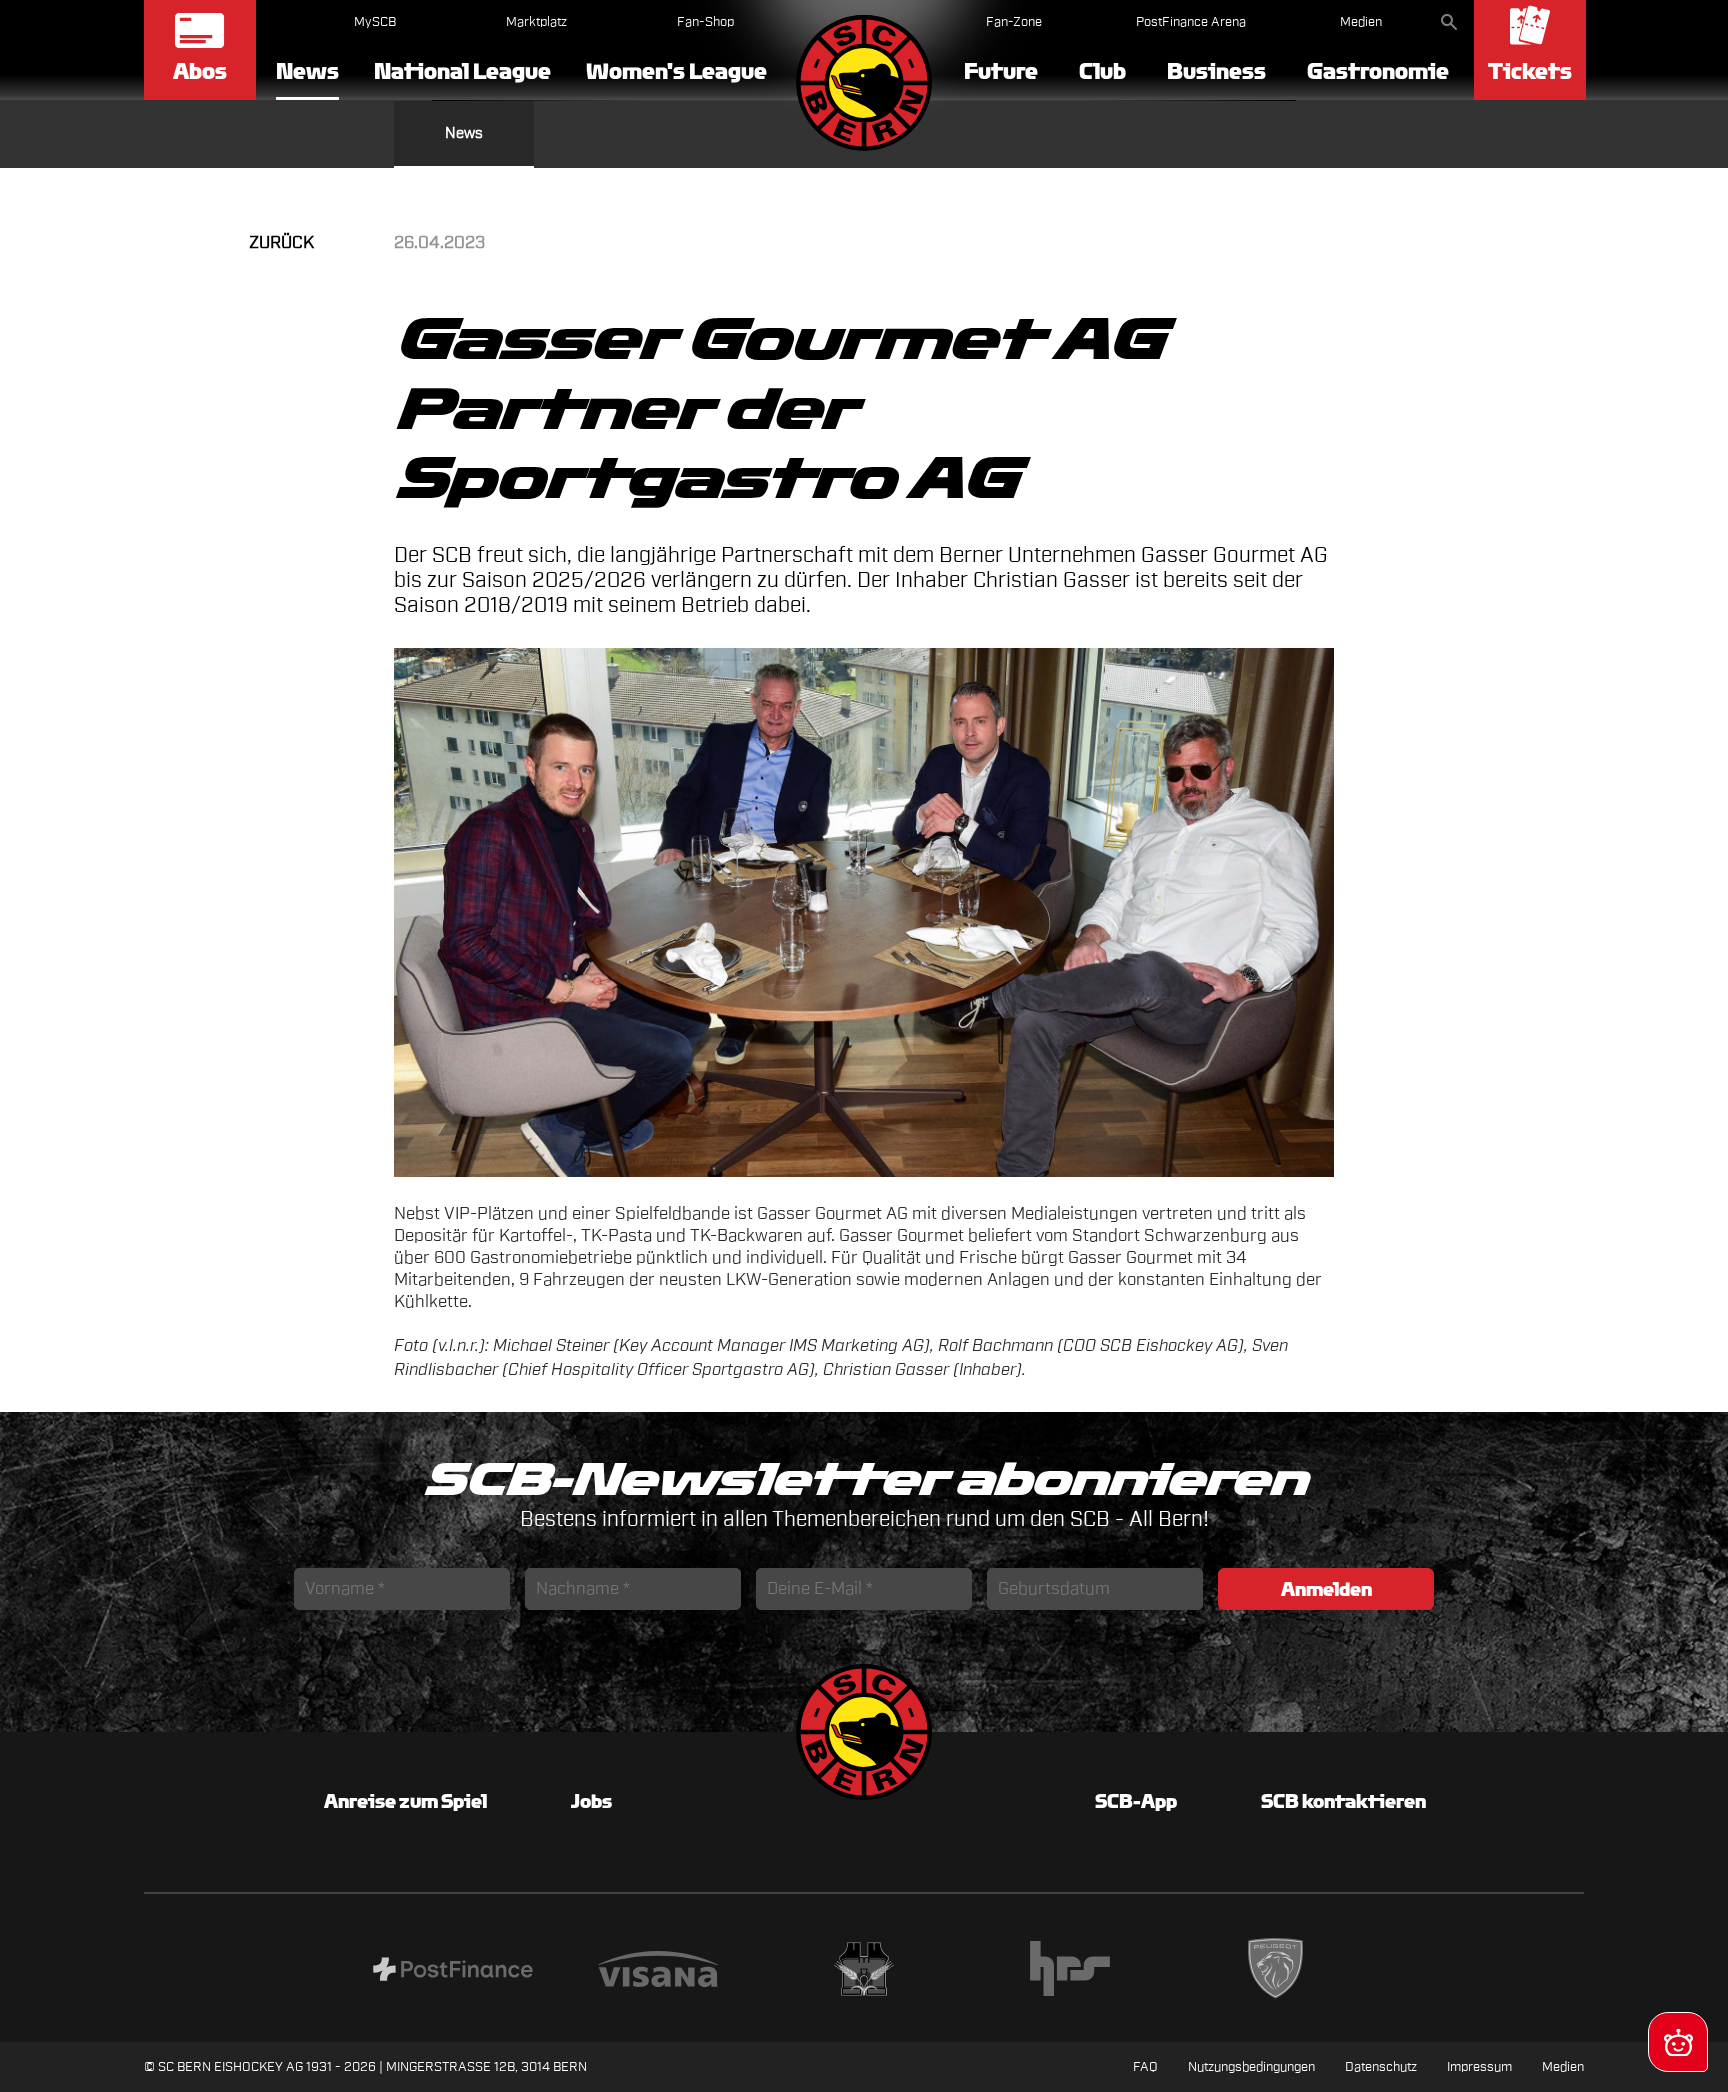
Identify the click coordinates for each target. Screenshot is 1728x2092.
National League (462, 71)
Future (1001, 71)
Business (1216, 71)
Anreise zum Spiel (405, 1801)
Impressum (1479, 2066)
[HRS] (1070, 1971)
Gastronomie (1378, 71)
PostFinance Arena (1191, 21)
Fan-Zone (1014, 21)
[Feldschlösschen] (864, 1972)
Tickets (1530, 71)
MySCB (375, 21)
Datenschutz (1381, 2066)
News (307, 72)
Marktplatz (536, 21)
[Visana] (658, 1972)
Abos (200, 71)
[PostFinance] (453, 1972)
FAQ (1145, 2066)
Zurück (281, 242)
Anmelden (1326, 1589)
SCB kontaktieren (1343, 1801)
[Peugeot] (1276, 1971)
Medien (1361, 21)
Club (1102, 71)
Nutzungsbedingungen (1251, 2066)
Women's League (676, 71)
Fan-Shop (705, 21)
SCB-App (1136, 1801)
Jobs (591, 1801)
